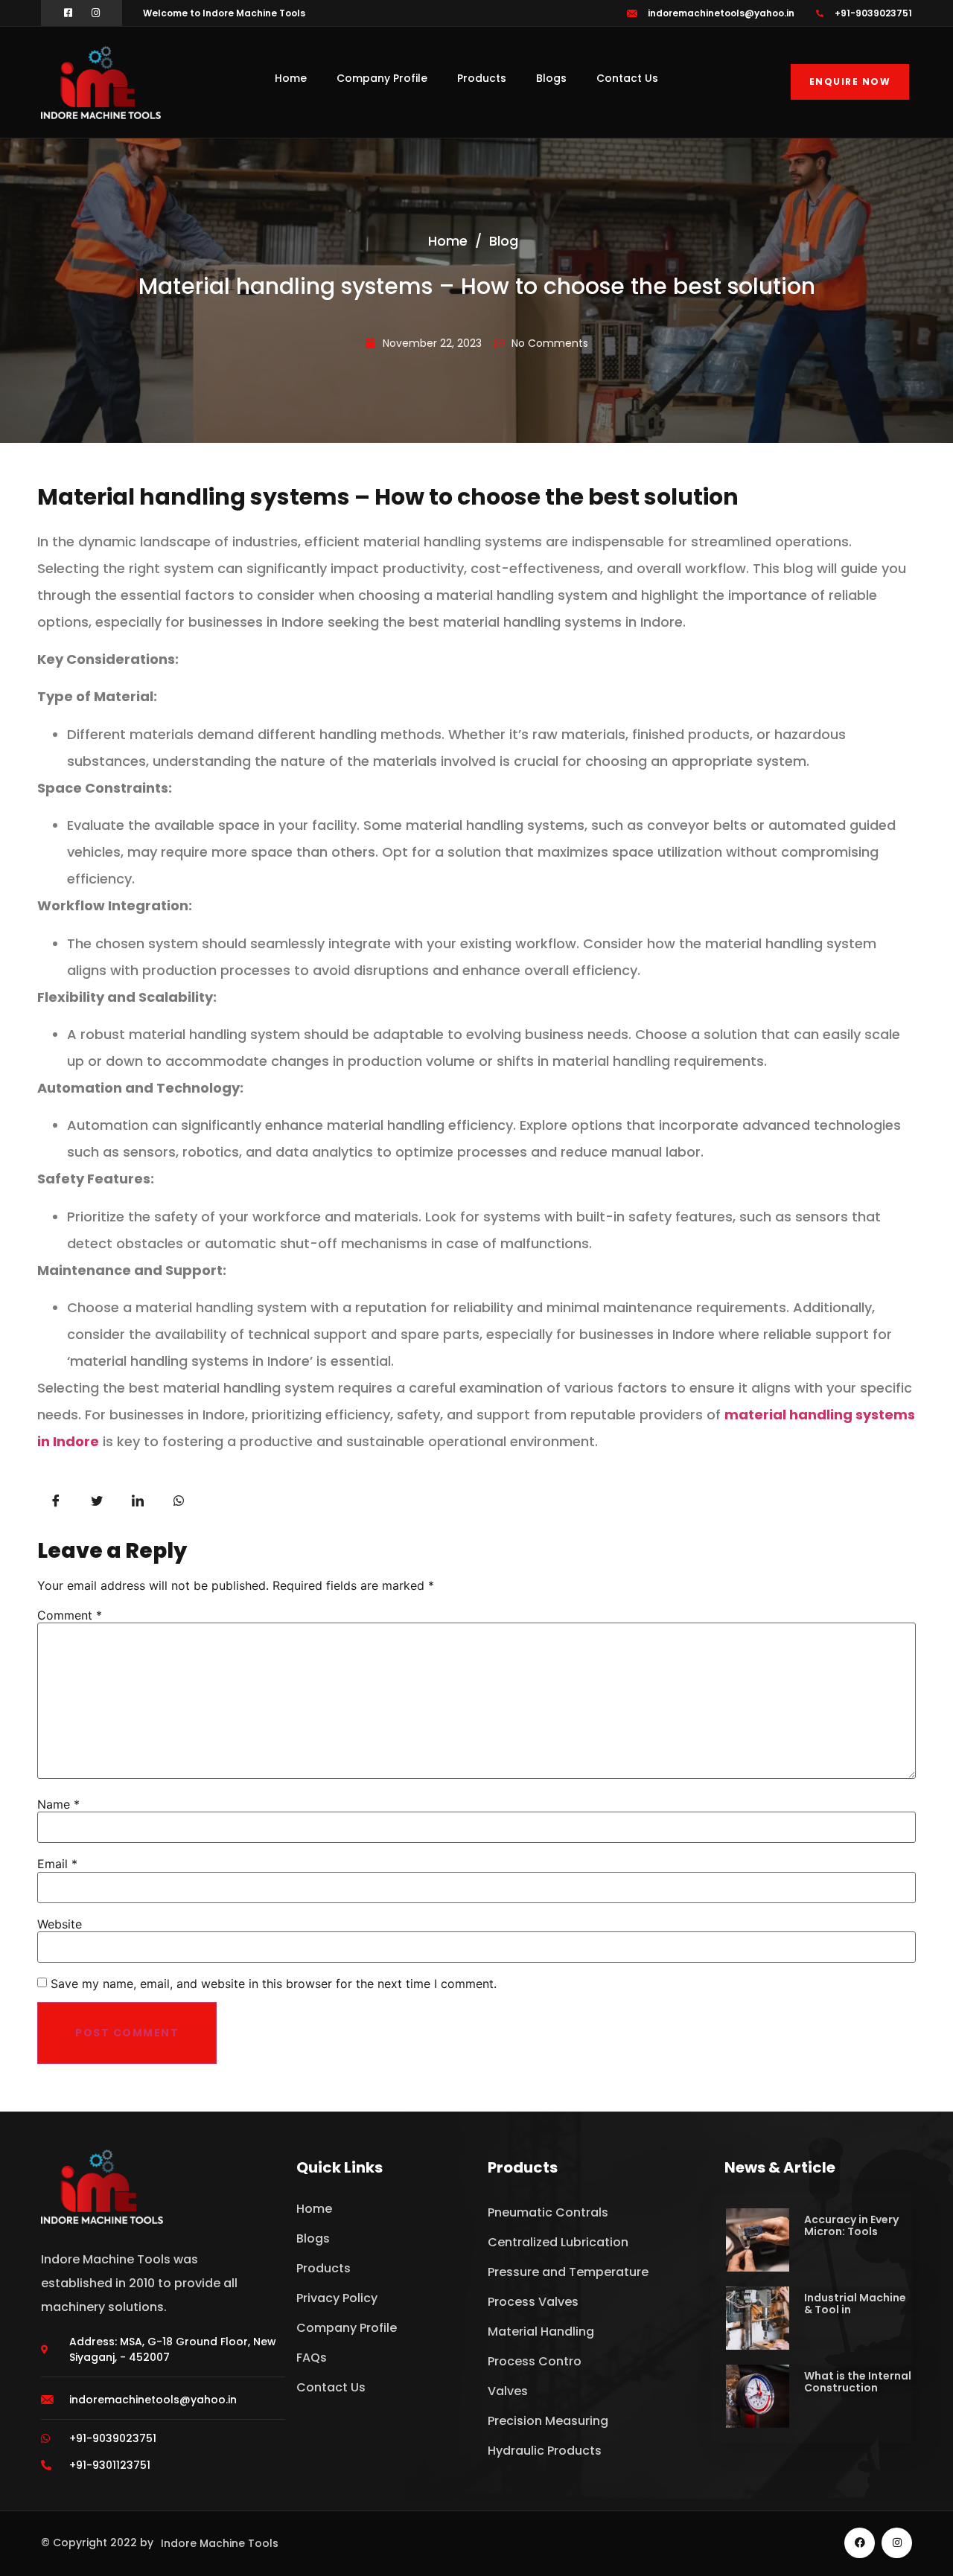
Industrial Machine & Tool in (855, 2304)
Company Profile (382, 78)
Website (60, 1924)
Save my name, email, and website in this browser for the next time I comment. (274, 1984)
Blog (504, 241)
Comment (70, 1615)
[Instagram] (96, 13)
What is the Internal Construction (858, 2382)
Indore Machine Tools (220, 2543)
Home (291, 78)
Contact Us (627, 78)
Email (57, 1864)
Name (58, 1804)
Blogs (551, 78)
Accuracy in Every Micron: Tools (851, 2225)
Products (482, 78)
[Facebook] (860, 2543)
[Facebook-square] (68, 13)
